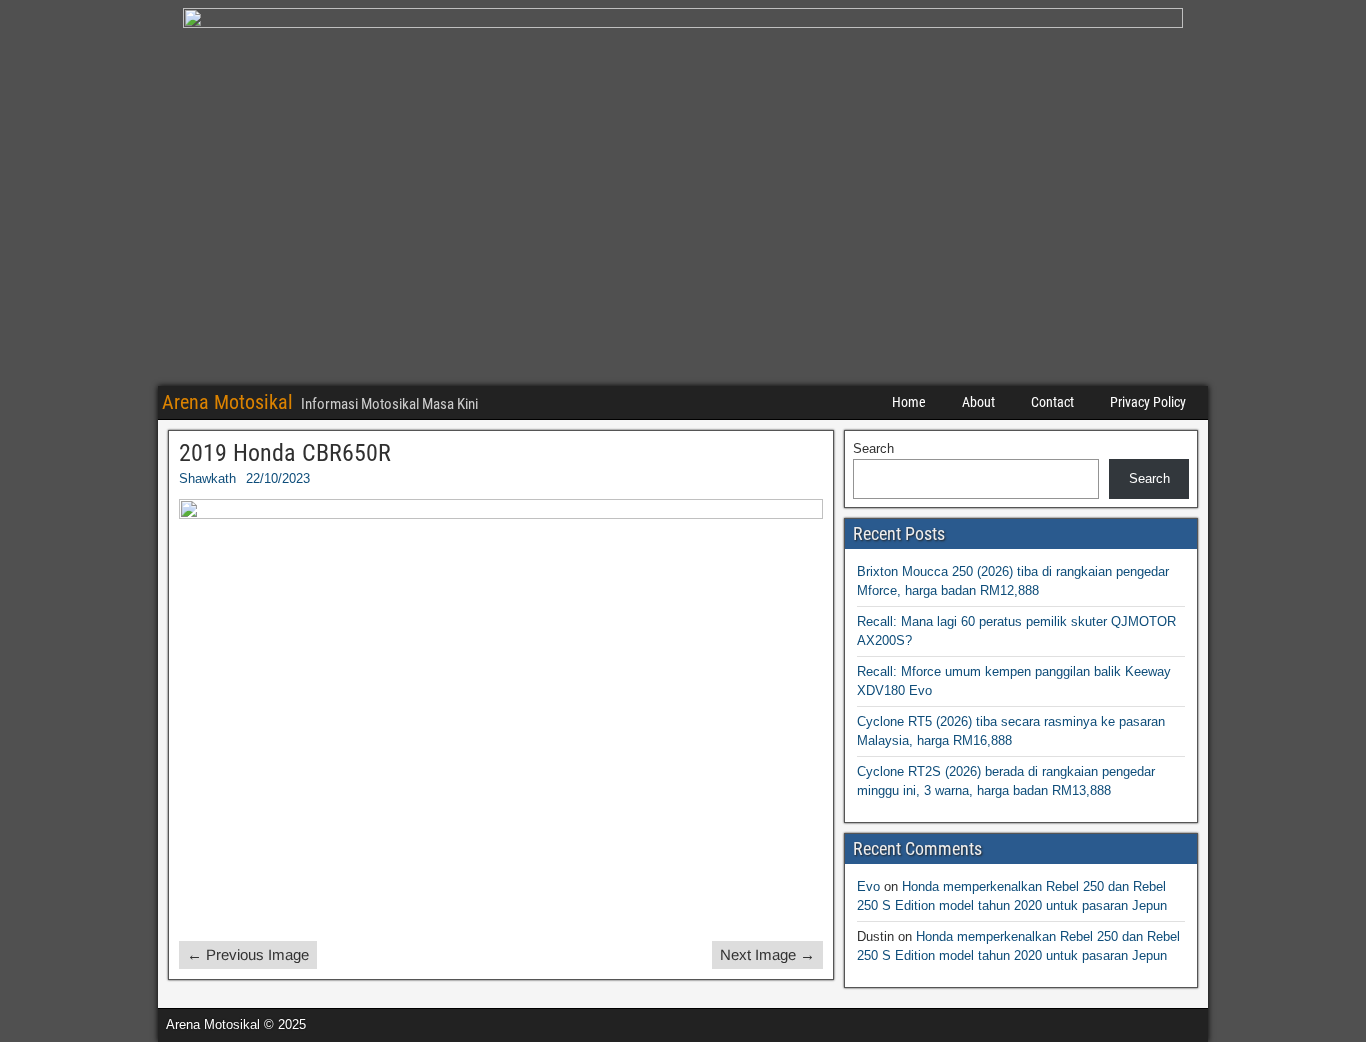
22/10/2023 (278, 478)
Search (873, 448)
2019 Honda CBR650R (285, 453)
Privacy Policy (1148, 402)
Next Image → (767, 954)
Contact (1052, 402)
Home (909, 402)
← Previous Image (248, 954)
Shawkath (207, 478)
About (978, 402)
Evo (868, 886)
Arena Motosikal (227, 402)
